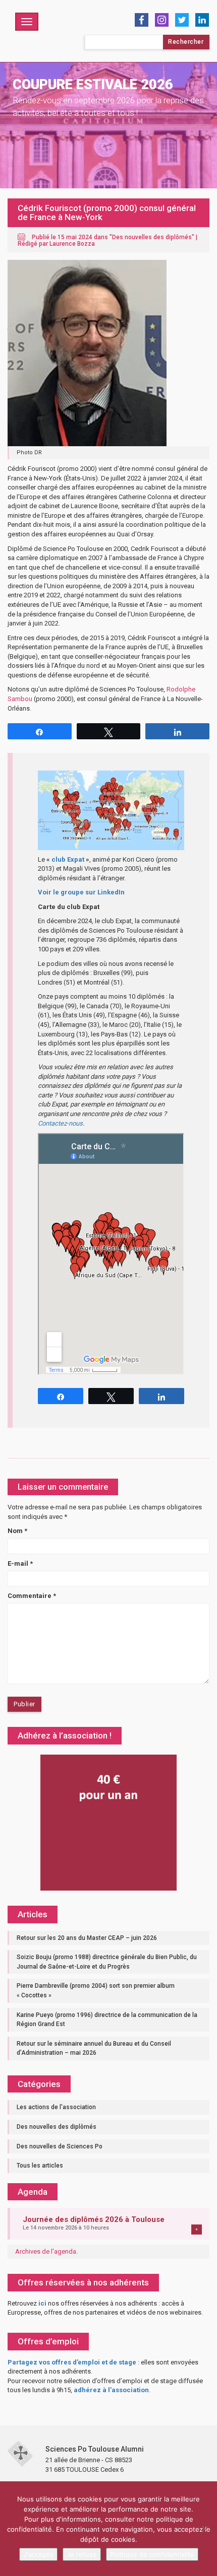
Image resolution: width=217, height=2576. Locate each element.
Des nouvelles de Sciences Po (60, 2146)
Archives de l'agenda (46, 2251)
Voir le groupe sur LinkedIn (81, 892)
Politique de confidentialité (152, 2554)
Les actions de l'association (56, 2107)
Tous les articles (40, 2166)
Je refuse (82, 2554)
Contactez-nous (60, 1123)
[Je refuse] (204, 2529)
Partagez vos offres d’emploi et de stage (72, 2362)
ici (42, 2303)
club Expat (68, 859)
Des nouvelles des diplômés (152, 237)
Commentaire (32, 1596)
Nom (17, 1531)
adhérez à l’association (111, 2390)
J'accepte (38, 2554)
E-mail (20, 1563)
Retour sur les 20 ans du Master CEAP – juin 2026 (87, 1938)
